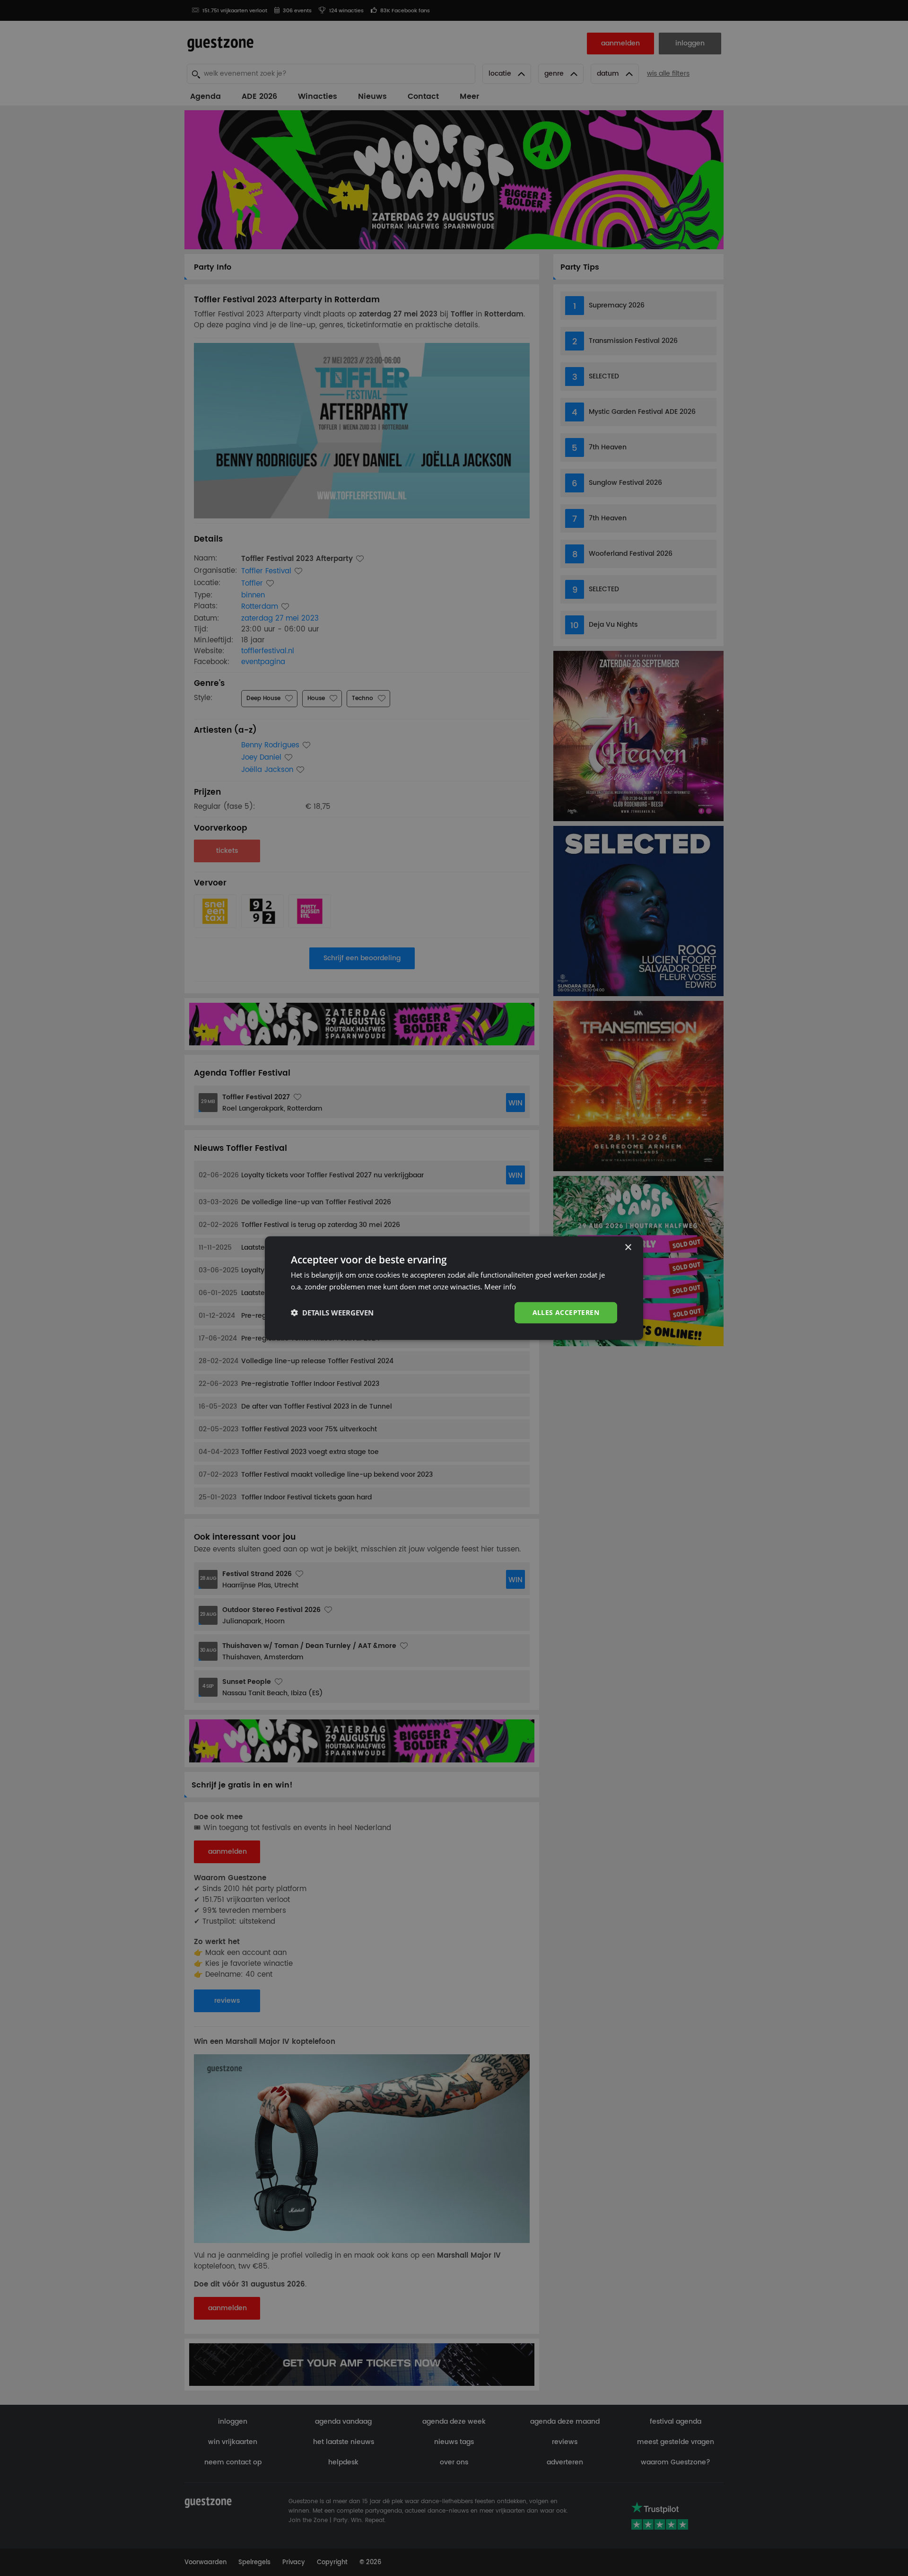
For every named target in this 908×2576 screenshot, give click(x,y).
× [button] (628, 1248)
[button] (332, 1313)
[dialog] (454, 1288)
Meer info (500, 1287)
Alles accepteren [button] (566, 1312)
